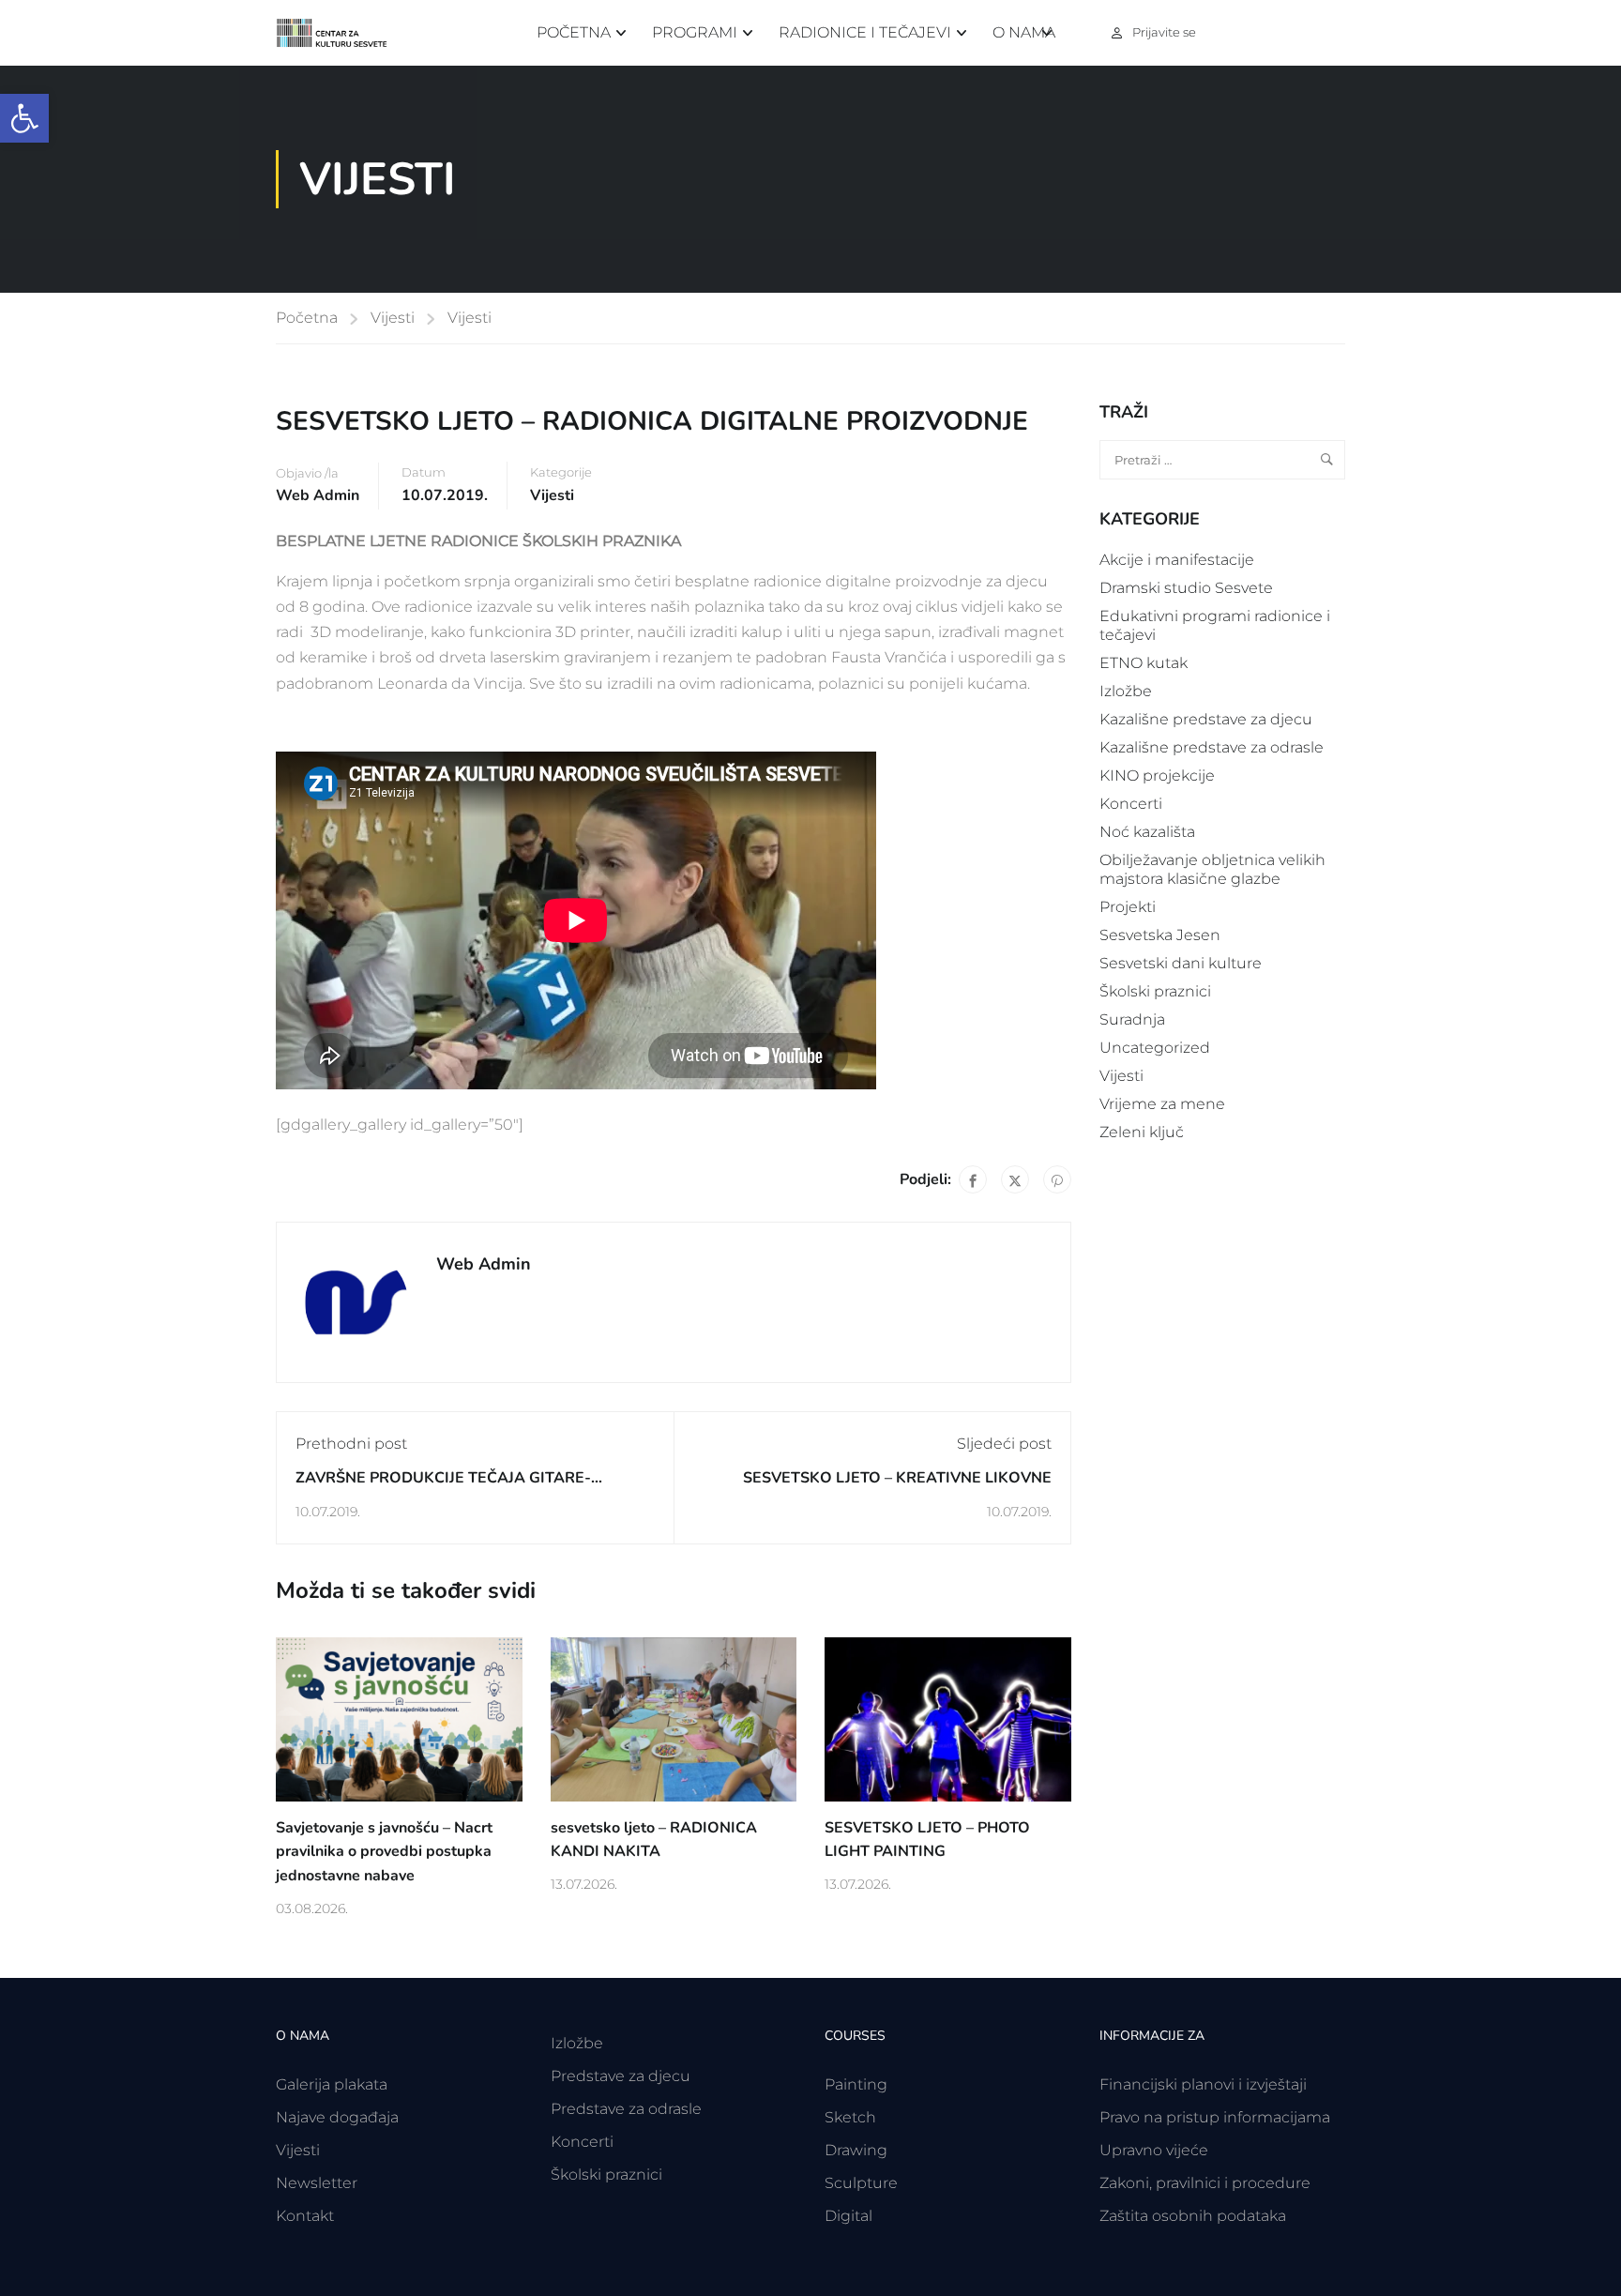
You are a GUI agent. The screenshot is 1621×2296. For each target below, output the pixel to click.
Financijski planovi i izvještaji (1203, 2084)
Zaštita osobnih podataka (1193, 2216)
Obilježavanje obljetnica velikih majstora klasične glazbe (1212, 869)
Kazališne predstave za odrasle (1212, 747)
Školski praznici (1155, 991)
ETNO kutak (1144, 663)
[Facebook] (973, 1179)
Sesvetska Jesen (1160, 935)
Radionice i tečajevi (865, 32)
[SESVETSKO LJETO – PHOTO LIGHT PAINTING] (948, 1718)
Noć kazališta (1147, 832)
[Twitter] (1015, 1179)
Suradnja (1132, 1019)
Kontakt (305, 2216)
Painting (856, 2084)
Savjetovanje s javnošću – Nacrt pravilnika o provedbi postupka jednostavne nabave (384, 1852)
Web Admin (318, 495)
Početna (574, 32)
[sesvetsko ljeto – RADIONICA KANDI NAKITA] (674, 1718)
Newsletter (317, 2183)
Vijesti (393, 318)
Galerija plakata (332, 2084)
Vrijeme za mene (1162, 1104)
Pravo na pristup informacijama (1215, 2117)
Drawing (856, 2150)
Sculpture (861, 2183)
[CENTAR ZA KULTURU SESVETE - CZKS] (341, 33)
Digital (848, 2216)
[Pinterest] (1057, 1179)
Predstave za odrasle (626, 2109)
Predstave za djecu (621, 2076)
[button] (24, 118)
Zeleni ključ (1142, 1132)
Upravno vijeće (1154, 2150)
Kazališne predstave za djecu (1206, 719)
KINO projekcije (1157, 775)
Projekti (1128, 907)
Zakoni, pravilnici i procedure (1205, 2183)
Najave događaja (337, 2117)
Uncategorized (1155, 1048)
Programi (695, 32)
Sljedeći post (1004, 1444)
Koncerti (1131, 804)
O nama (1024, 32)
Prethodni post (351, 1444)
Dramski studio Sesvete (1186, 588)
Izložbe (1126, 691)
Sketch (850, 2117)
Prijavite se (1164, 32)
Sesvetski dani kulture (1181, 963)
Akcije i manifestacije (1177, 560)
